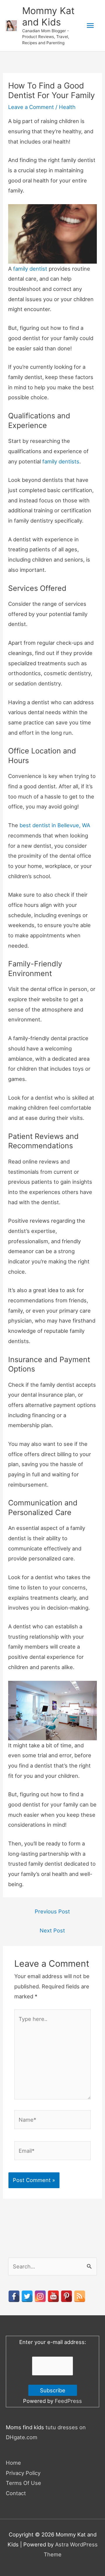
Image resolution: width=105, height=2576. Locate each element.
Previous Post (52, 1911)
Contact (16, 2493)
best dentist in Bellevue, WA (55, 825)
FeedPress (68, 2401)
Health (67, 107)
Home (13, 2463)
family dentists (61, 461)
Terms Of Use (23, 2483)
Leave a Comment (31, 107)
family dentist (30, 269)
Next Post (52, 1930)
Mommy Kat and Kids (48, 16)
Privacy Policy (23, 2473)
